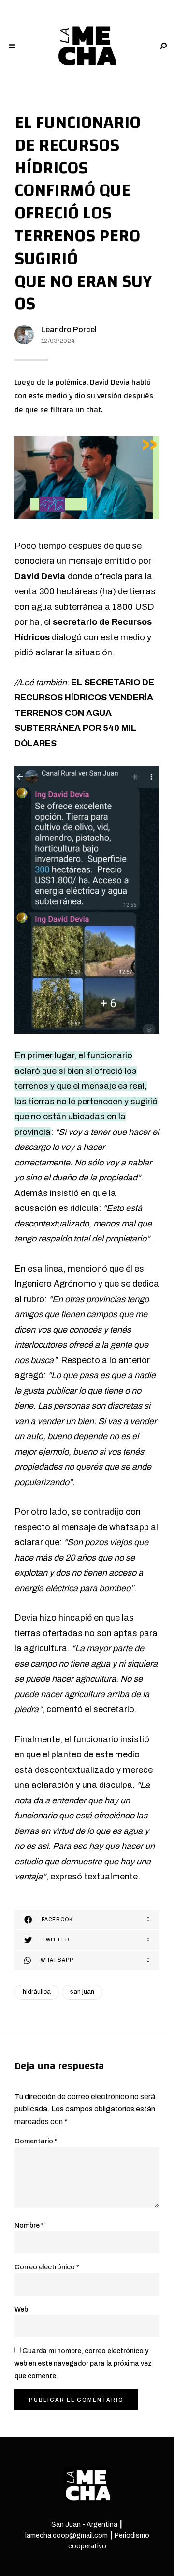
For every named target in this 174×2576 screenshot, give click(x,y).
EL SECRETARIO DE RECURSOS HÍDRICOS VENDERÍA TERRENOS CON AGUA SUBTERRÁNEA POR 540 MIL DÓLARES (84, 713)
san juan (82, 1992)
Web (21, 2309)
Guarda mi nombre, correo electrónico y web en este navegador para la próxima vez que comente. (83, 2363)
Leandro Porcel (69, 330)
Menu (12, 46)
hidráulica (37, 1992)
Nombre (29, 2226)
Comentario (36, 2141)
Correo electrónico (47, 2267)
